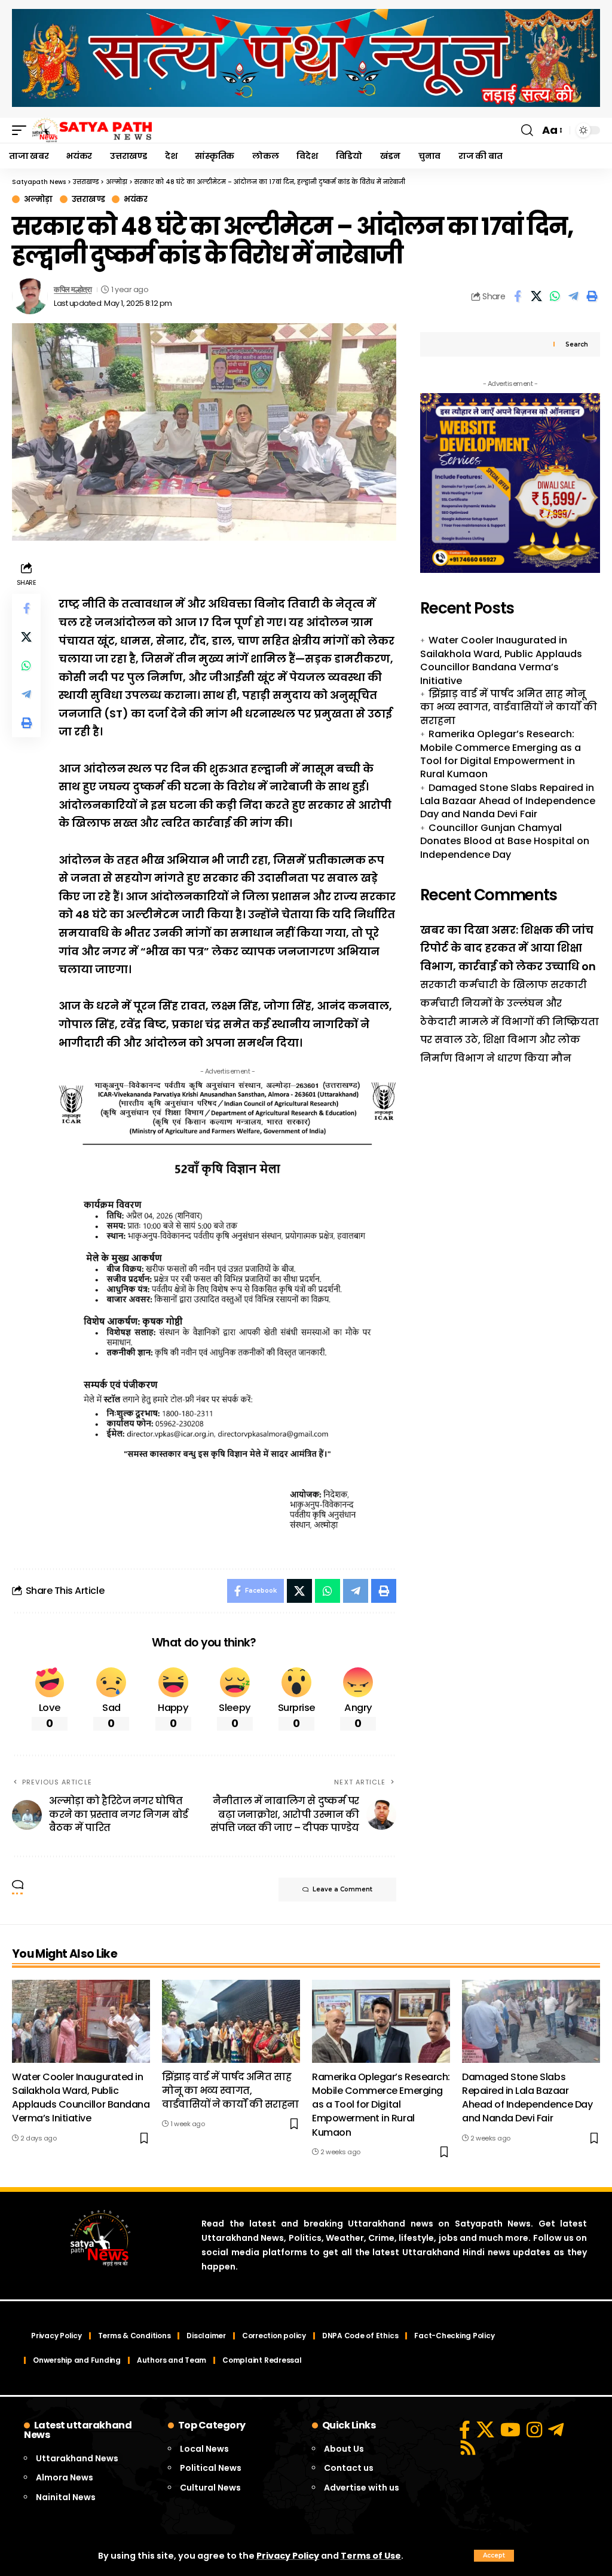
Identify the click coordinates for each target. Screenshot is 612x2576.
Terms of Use (371, 2556)
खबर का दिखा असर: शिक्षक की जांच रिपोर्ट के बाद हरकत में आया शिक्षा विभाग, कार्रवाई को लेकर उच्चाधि (507, 948)
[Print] (592, 296)
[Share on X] (536, 296)
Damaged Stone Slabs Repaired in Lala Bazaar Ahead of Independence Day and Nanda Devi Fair (508, 801)
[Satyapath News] (92, 130)
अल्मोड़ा (38, 199)
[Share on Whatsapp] (555, 296)
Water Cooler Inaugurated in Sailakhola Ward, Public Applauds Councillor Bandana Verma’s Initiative (501, 660)
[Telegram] (556, 2430)
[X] (485, 2430)
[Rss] (468, 2448)
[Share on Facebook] (518, 296)
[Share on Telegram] (573, 296)
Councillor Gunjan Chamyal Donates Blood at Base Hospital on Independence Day (505, 841)
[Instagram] (534, 2430)
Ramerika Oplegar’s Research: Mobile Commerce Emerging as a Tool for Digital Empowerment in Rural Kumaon (501, 754)
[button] (494, 2556)
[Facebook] (465, 2430)
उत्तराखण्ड (88, 199)
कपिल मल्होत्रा (73, 289)
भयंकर (135, 199)
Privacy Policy (288, 2556)
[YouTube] (510, 2430)
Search (577, 344)
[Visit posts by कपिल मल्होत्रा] (30, 296)
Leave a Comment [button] (342, 1889)
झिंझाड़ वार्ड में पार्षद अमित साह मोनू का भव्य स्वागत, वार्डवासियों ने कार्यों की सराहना (509, 707)
